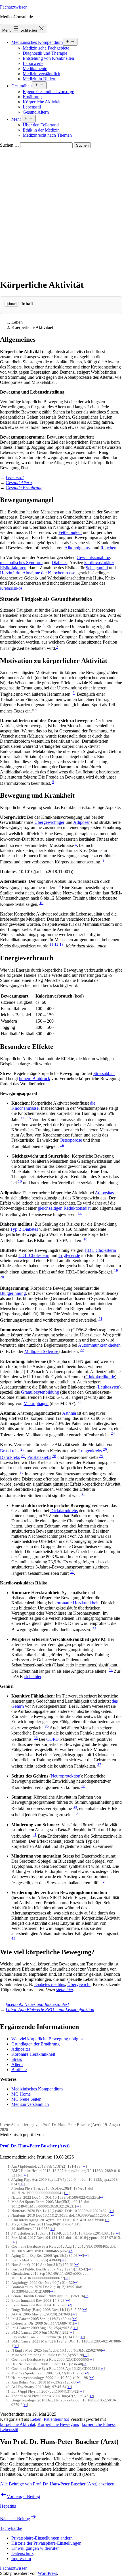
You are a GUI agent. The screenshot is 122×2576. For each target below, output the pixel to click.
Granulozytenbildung (40, 1392)
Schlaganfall (97, 568)
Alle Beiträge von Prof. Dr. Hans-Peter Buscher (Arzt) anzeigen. (58, 2484)
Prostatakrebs (39, 1457)
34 (111, 1670)
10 (41, 903)
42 (103, 1881)
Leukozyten (109, 1387)
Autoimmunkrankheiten (99, 1345)
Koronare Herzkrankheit (33, 2054)
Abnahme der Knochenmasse (49, 573)
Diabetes (59, 563)
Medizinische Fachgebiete (46, 48)
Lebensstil (32, 107)
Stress (17, 2059)
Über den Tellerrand (41, 125)
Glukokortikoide (100, 1377)
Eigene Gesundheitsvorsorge (48, 92)
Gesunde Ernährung (24, 488)
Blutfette (19, 2070)
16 (20, 1181)
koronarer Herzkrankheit (76, 1603)
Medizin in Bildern (40, 79)
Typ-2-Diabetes (24, 1229)
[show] (11, 304)
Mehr (16, 119)
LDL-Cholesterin (34, 1255)
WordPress (47, 2573)
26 (105, 1449)
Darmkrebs (10, 1457)
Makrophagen (36, 1403)
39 (75, 1807)
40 (76, 1813)
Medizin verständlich (41, 74)
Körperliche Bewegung (58, 2424)
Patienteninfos (56, 2419)
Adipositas (104, 1193)
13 (62, 944)
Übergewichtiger (49, 822)
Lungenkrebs (90, 1451)
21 (100, 1319)
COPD (52, 1739)
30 (22, 1472)
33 (94, 1628)
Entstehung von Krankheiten (48, 58)
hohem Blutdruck (35, 1079)
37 (99, 1765)
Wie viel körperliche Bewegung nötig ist (47, 2039)
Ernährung (32, 97)
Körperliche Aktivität (42, 102)
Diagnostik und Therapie (45, 53)
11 (51, 944)
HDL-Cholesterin (100, 1250)
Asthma (69, 1413)
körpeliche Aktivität (18, 2424)
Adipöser (81, 822)
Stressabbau (104, 1073)
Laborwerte (33, 63)
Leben (36, 2419)
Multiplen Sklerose (41, 1352)
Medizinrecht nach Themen (47, 135)
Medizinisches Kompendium (37, 42)
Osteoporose (71, 1140)
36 (36, 1738)
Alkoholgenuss (78, 548)
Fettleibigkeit (70, 532)
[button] (42, 2538)
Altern (17, 2064)
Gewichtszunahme (93, 557)
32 (72, 1572)
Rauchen (108, 548)
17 (80, 1213)
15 (29, 1118)
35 (47, 1726)
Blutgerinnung (13, 1293)
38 (83, 1786)
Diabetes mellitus (50, 1984)
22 (82, 1350)
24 (113, 1433)
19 (116, 1270)
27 (23, 1456)
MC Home (21, 2094)
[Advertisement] (61, 212)
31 (83, 1494)
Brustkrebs (10, 1451)
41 (35, 1835)
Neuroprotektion (66, 1776)
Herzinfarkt (10, 573)
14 (23, 1118)
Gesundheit (22, 86)
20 (2, 1277)
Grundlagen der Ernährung (35, 2044)
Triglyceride (69, 1255)
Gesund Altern (36, 112)
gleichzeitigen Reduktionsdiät (64, 1208)
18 (85, 1239)
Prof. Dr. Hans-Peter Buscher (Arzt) (35, 2146)
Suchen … (10, 145)
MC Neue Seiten (26, 2099)
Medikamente (35, 68)
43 (13, 1938)
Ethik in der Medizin (41, 130)
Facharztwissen (14, 7)
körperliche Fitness (99, 2424)
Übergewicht (79, 1984)
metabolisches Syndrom (21, 563)
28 (54, 1456)
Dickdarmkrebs (64, 1511)
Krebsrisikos (11, 588)
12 (56, 944)
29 (101, 1456)
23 (79, 1402)
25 (22, 1449)
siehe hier (33, 1677)
